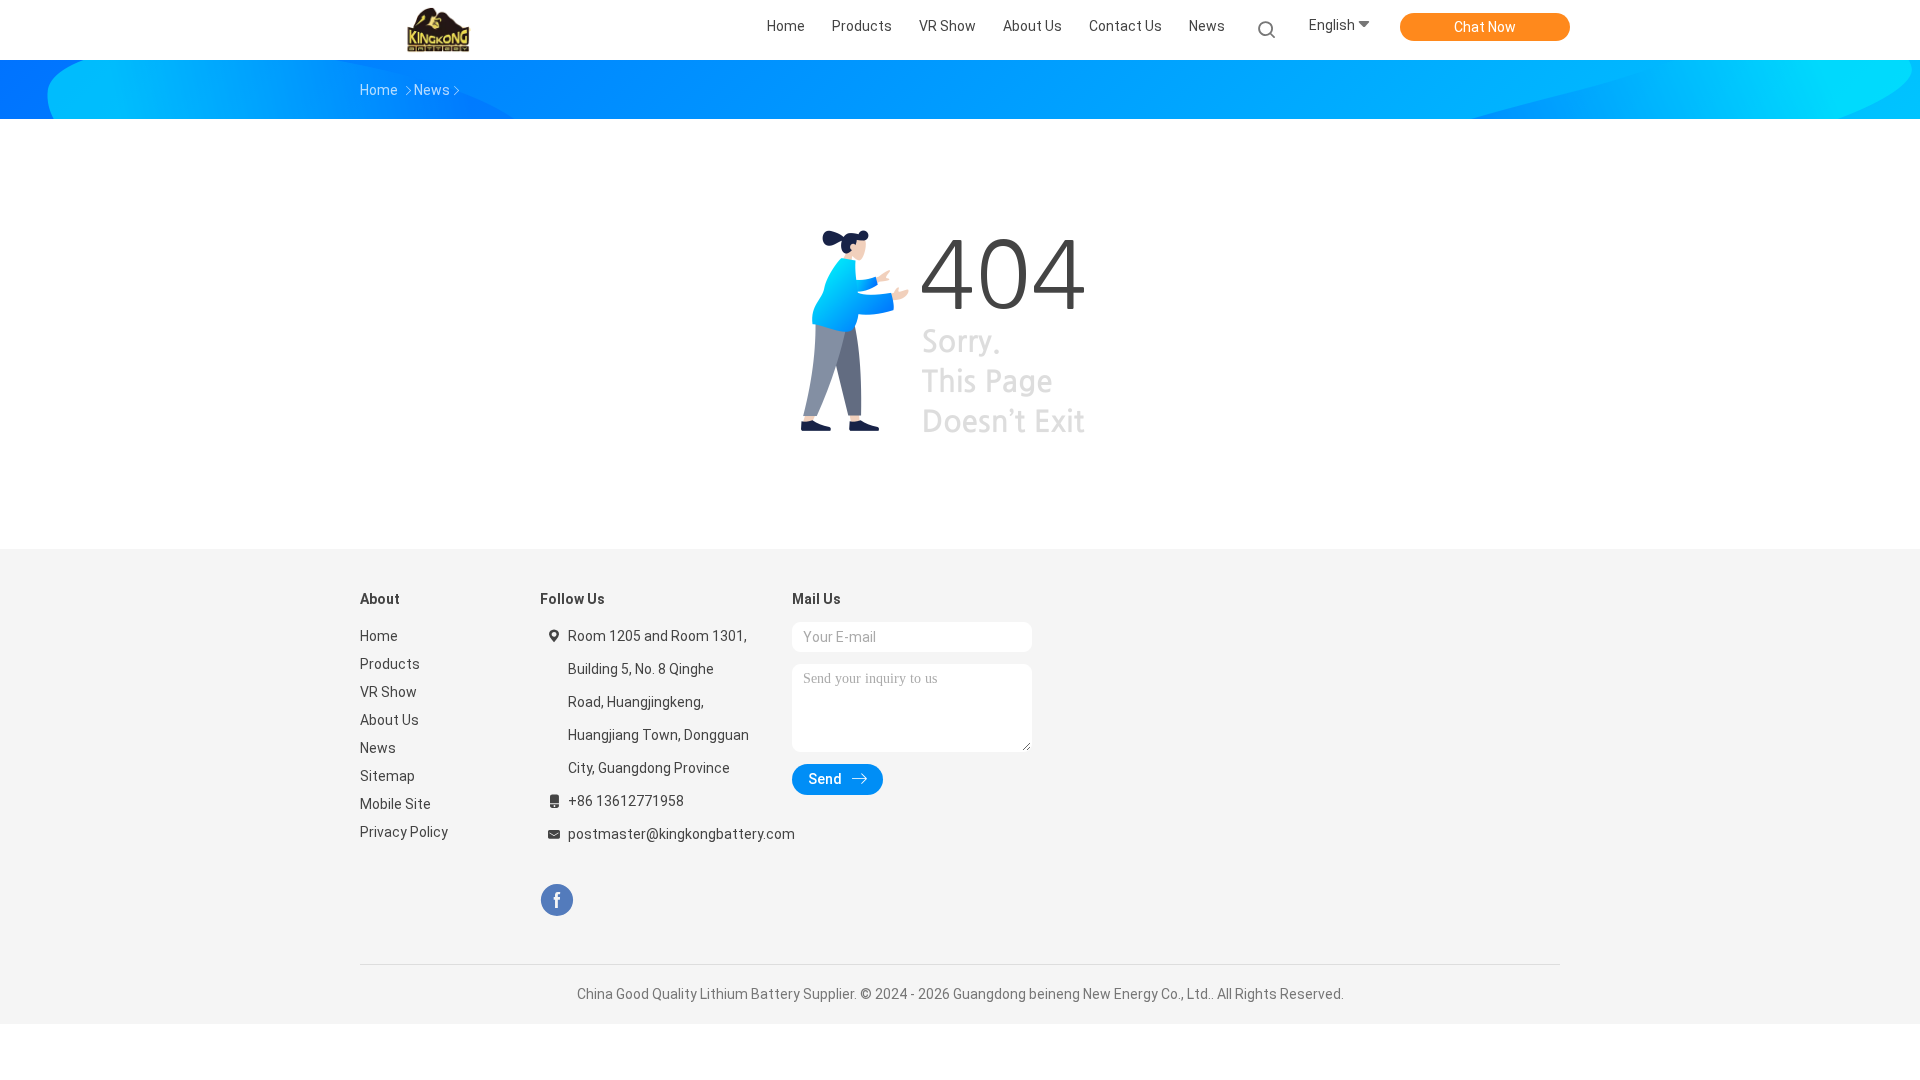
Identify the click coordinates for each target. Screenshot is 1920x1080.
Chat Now (1485, 27)
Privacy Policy (404, 832)
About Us (389, 720)
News (378, 748)
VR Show (388, 692)
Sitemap (387, 776)
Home (379, 636)
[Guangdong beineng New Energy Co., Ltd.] (438, 30)
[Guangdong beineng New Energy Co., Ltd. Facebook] (556, 900)
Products (390, 664)
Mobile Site (395, 804)
